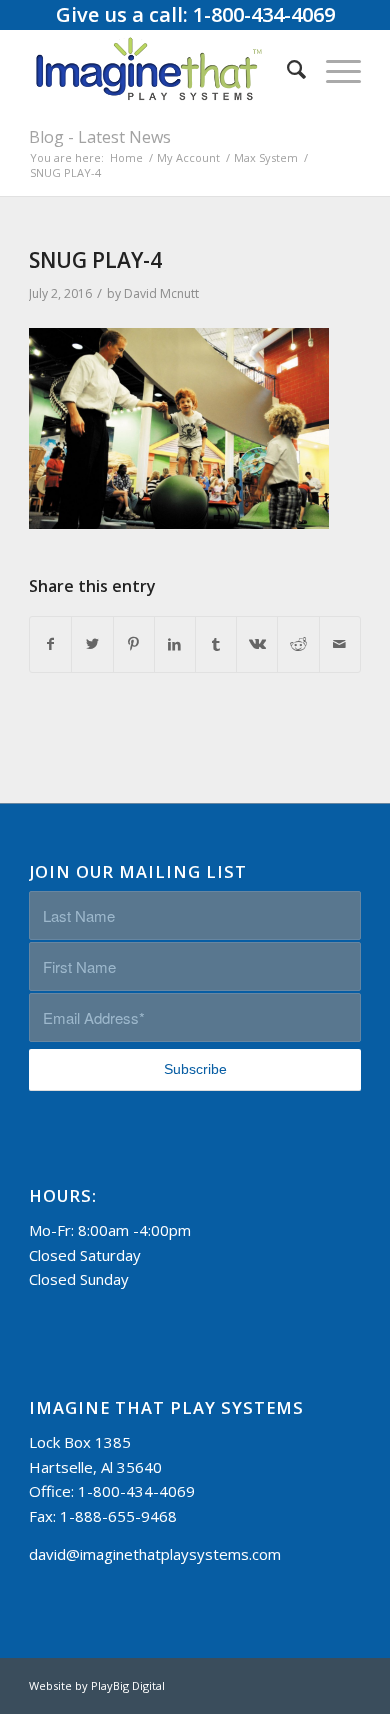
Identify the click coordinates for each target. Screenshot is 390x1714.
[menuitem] (286, 69)
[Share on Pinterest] (134, 644)
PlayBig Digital (128, 1685)
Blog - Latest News (100, 137)
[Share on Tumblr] (216, 644)
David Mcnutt (161, 293)
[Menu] (333, 69)
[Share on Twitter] (92, 644)
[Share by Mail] (340, 644)
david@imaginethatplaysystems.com (155, 1554)
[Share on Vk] (257, 644)
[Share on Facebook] (50, 644)
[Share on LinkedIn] (175, 644)
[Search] (286, 69)
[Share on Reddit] (298, 644)
